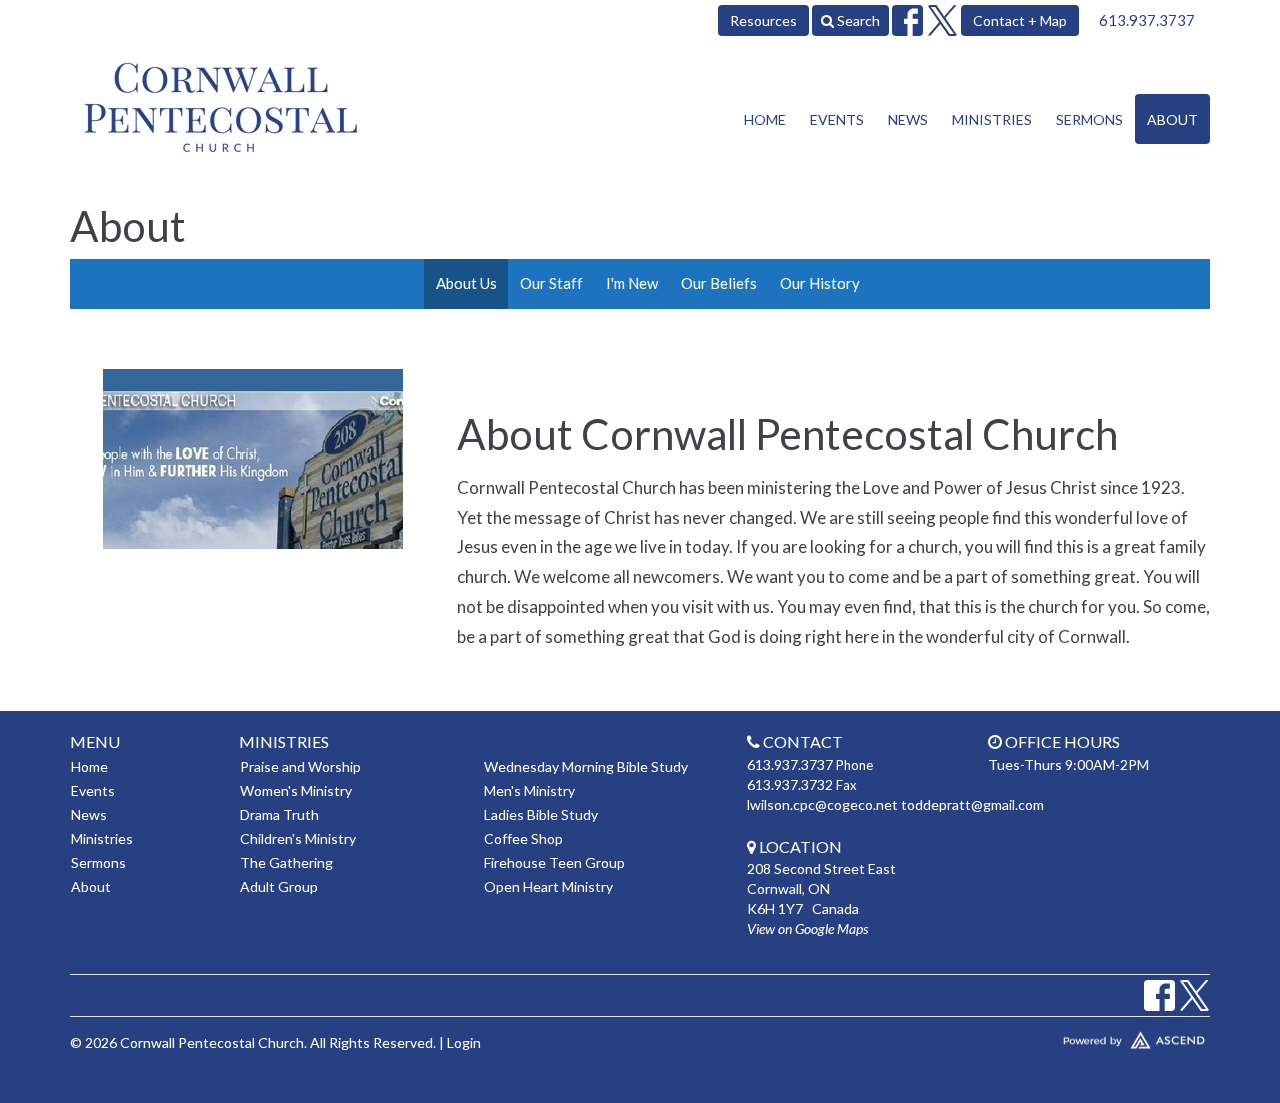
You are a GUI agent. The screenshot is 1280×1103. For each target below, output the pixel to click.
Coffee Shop (523, 838)
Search (857, 20)
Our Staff (551, 283)
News (908, 119)
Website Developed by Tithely (1075, 1036)
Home (765, 119)
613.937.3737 (1147, 20)
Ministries (992, 119)
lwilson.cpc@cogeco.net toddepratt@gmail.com (895, 804)
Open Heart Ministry (548, 886)
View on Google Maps (807, 928)
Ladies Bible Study (541, 814)
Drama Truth (279, 814)
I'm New (632, 283)
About (1172, 119)
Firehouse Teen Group (554, 862)
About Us (466, 283)
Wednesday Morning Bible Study (586, 766)
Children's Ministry (298, 838)
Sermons (1089, 119)
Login (464, 1042)
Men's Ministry (529, 790)
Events (837, 119)
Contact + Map (1020, 20)
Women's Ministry (296, 790)
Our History (820, 283)
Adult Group (279, 886)
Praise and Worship (300, 766)
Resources (763, 20)
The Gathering (286, 862)
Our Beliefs (719, 283)
